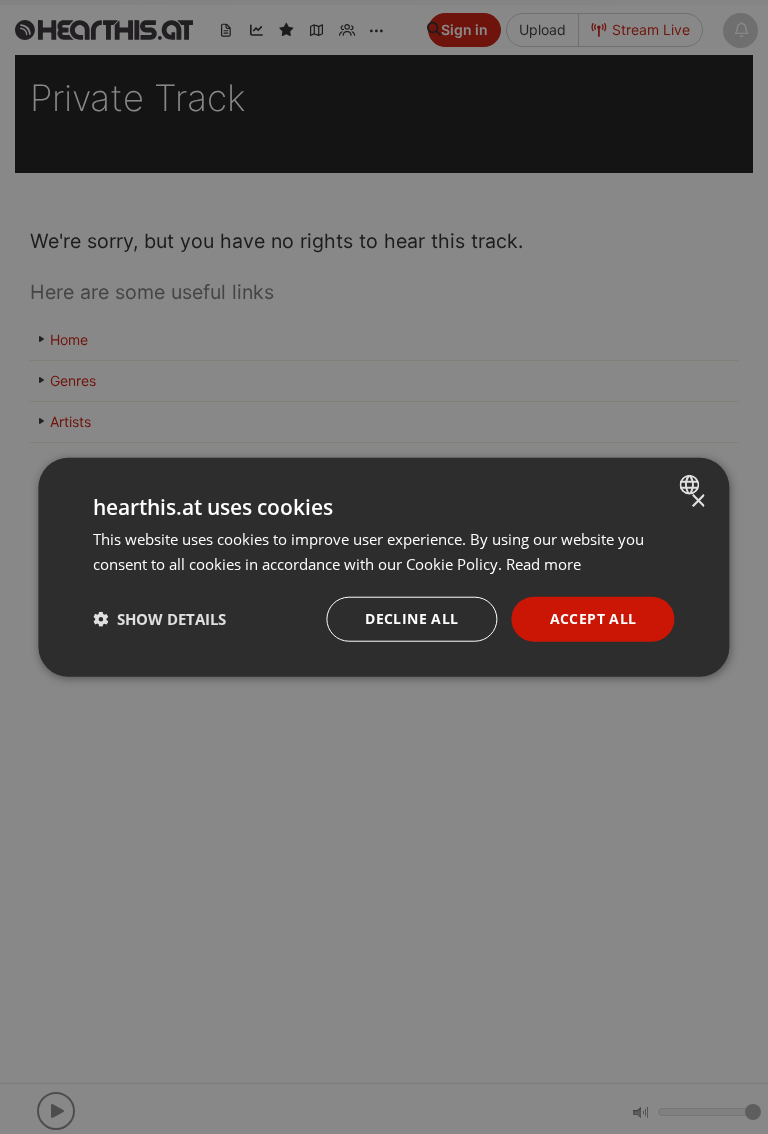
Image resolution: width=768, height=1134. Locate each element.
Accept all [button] (593, 618)
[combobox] (692, 485)
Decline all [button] (411, 618)
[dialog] (383, 567)
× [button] (697, 501)
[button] (159, 619)
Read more (543, 564)
